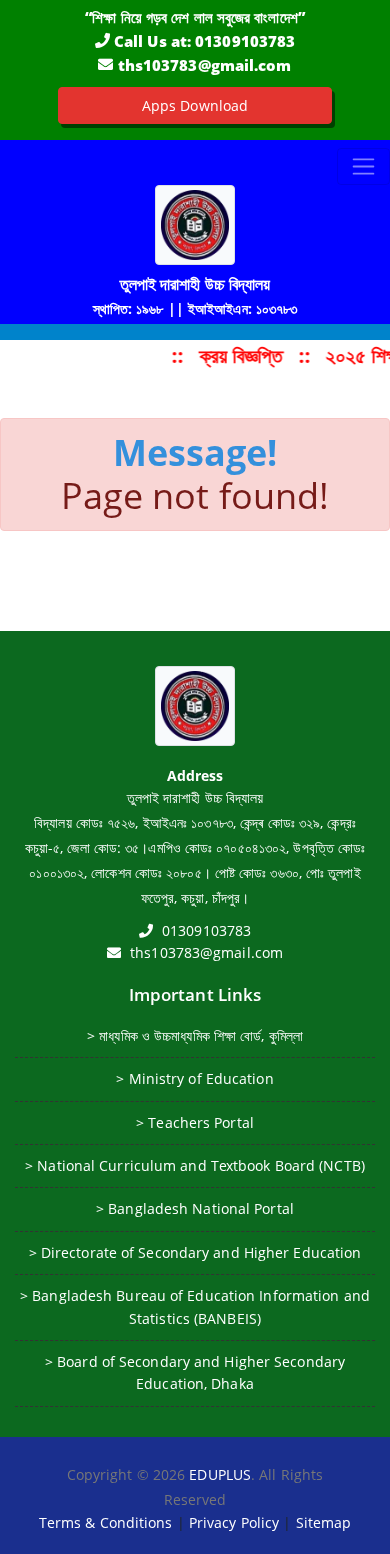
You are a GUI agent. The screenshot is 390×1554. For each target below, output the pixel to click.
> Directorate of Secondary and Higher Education (195, 1252)
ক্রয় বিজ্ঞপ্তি (241, 355)
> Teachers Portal (195, 1122)
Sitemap (324, 1522)
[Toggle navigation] (363, 166)
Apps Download (195, 105)
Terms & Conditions (106, 1522)
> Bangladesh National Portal (195, 1208)
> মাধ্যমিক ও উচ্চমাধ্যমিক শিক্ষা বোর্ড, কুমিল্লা (195, 1035)
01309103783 (245, 41)
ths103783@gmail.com (205, 65)
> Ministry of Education (194, 1078)
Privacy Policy (234, 1522)
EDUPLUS (220, 1474)
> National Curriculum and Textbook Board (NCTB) (195, 1165)
